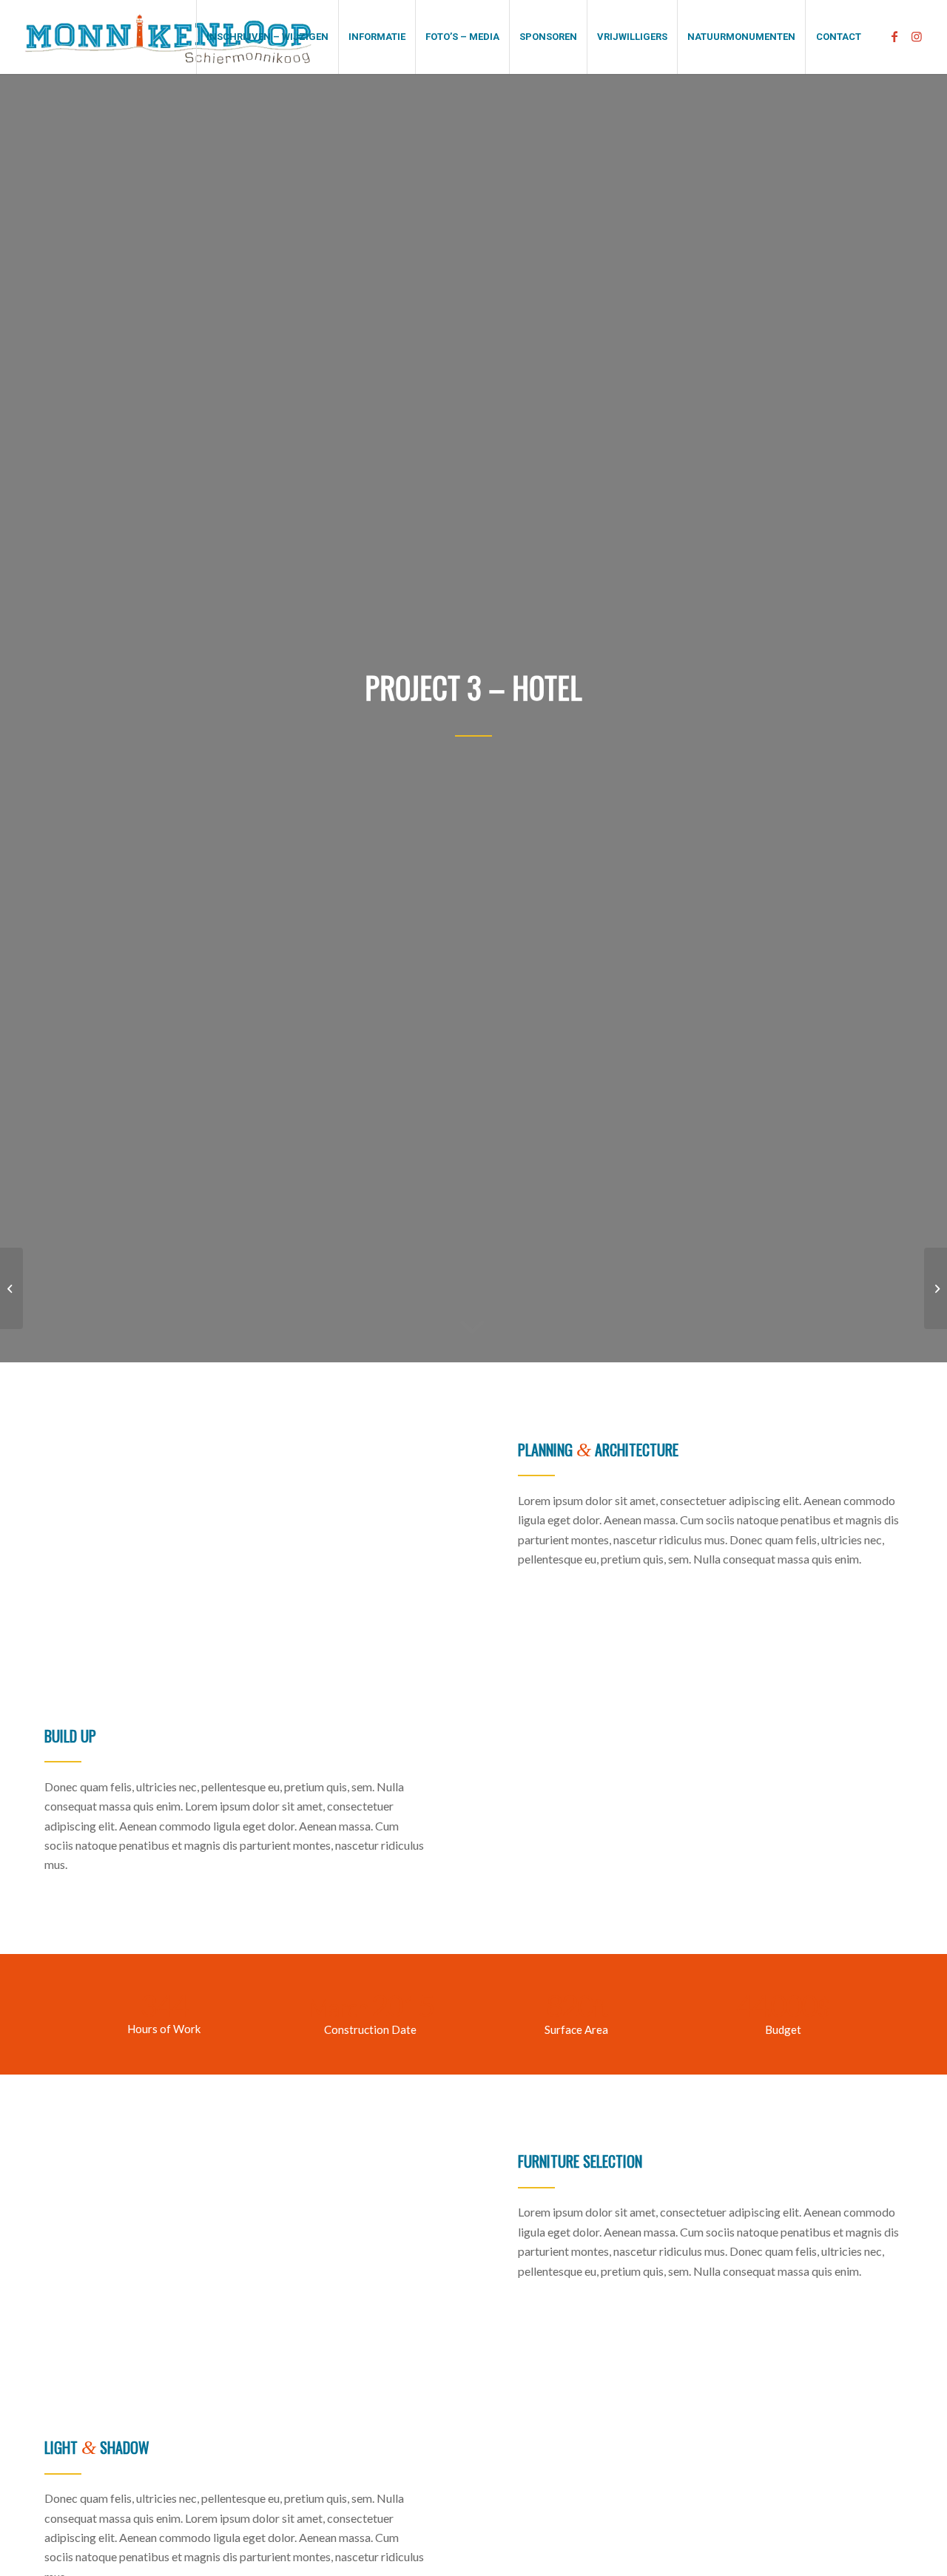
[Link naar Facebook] (894, 36)
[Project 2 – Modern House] (11, 1288)
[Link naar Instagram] (917, 36)
